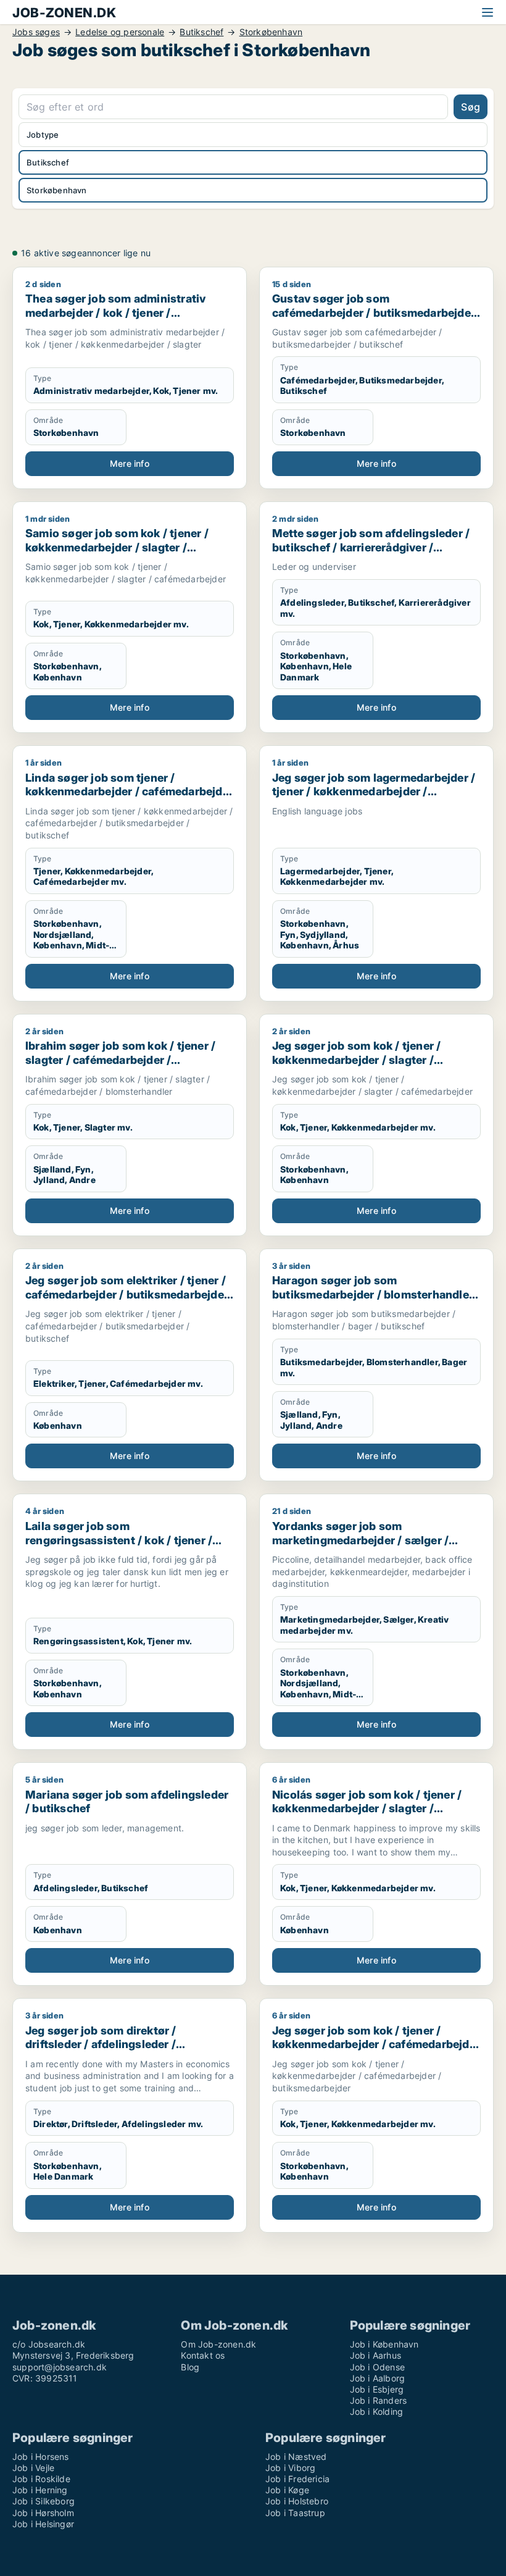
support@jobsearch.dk (60, 2367)
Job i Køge (287, 2490)
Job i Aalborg (378, 2378)
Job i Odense (377, 2367)
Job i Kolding (377, 2411)
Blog (190, 2367)
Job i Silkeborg (44, 2501)
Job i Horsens (41, 2457)
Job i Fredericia (297, 2479)
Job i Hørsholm (43, 2513)
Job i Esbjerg (377, 2389)
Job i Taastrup (295, 2513)
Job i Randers (379, 2400)
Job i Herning (40, 2490)
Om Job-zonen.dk (218, 2344)
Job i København (384, 2344)
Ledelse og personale (120, 32)
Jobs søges (36, 32)
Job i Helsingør (43, 2524)
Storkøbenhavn (271, 32)
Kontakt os (203, 2355)
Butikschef (201, 32)
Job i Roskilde (41, 2479)
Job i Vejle (33, 2468)
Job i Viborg (290, 2468)
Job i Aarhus (375, 2355)
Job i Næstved (296, 2457)
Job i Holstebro (297, 2501)
